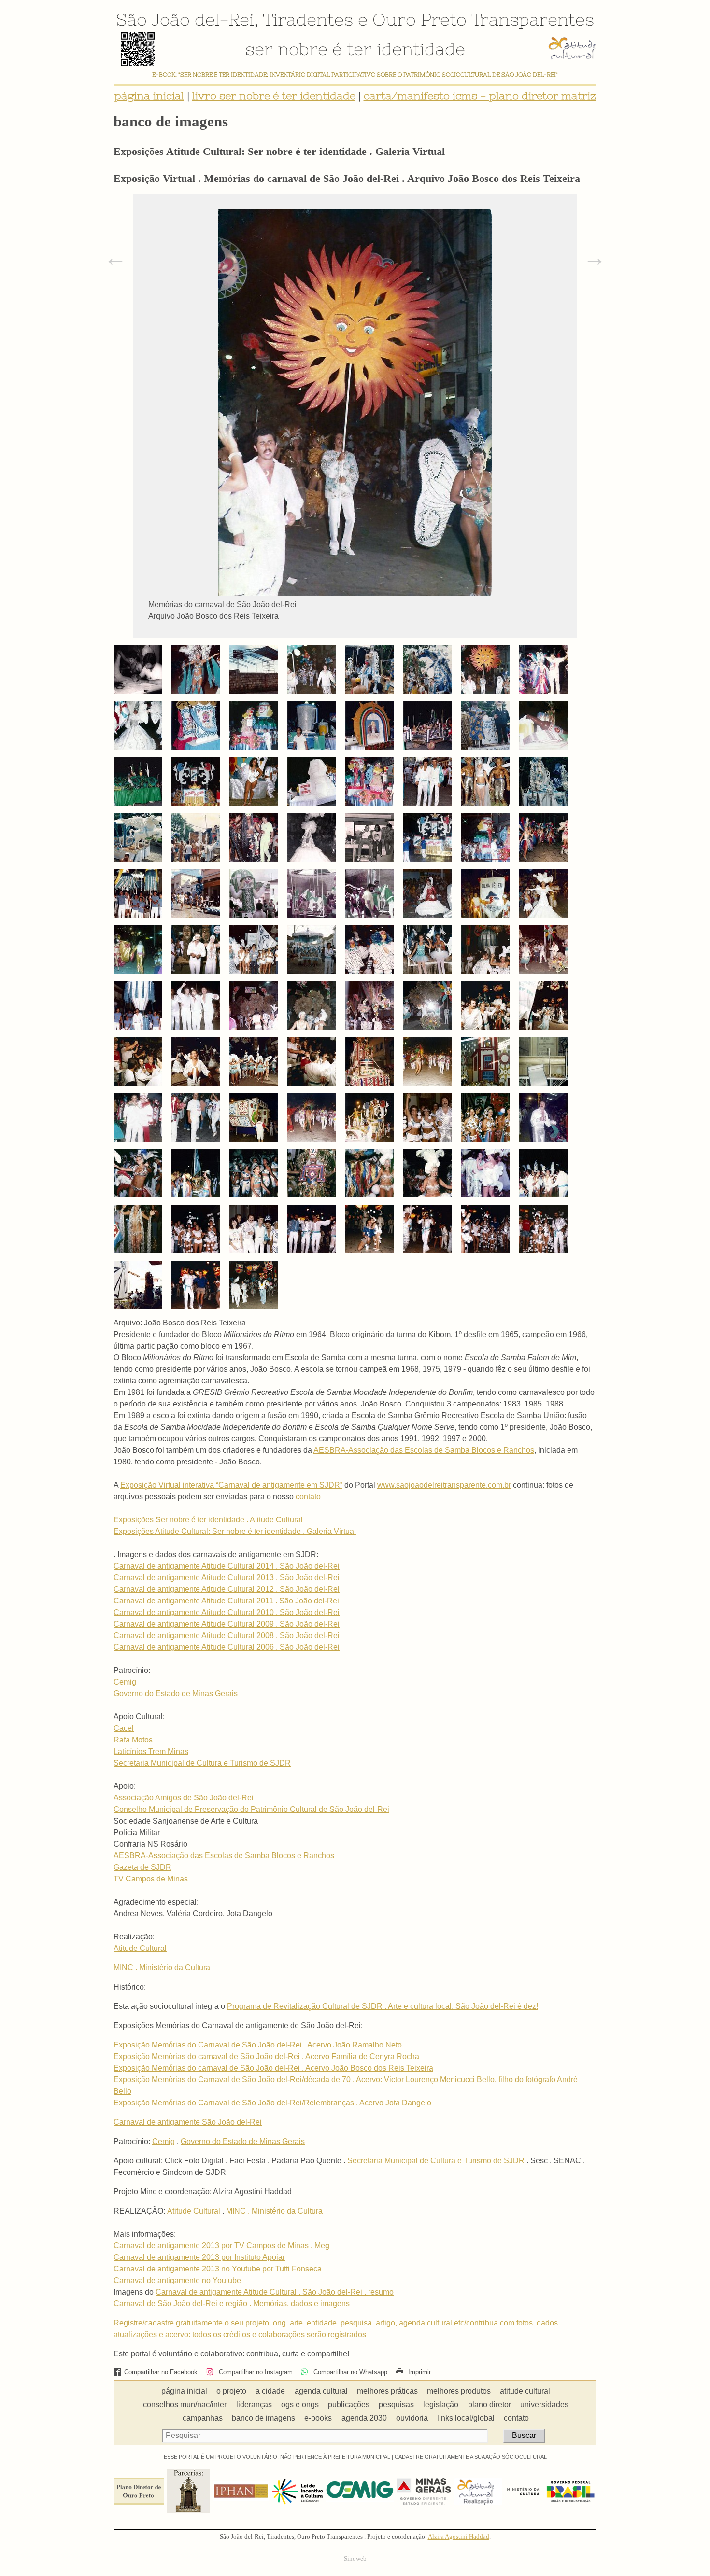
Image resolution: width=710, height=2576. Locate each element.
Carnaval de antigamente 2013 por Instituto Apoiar (199, 2257)
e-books (318, 2418)
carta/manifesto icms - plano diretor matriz (480, 96)
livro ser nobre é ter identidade (274, 96)
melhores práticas (387, 2391)
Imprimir (419, 2372)
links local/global (466, 2418)
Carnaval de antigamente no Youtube (177, 2280)
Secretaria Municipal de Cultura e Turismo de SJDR (202, 1763)
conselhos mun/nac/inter (185, 2404)
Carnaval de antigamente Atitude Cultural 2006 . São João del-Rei (227, 1647)
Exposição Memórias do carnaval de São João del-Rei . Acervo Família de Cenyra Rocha (266, 2056)
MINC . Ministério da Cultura (162, 1968)
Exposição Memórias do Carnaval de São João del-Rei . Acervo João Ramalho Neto (258, 2045)
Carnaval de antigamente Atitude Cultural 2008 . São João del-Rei (227, 1636)
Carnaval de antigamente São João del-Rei (188, 2122)
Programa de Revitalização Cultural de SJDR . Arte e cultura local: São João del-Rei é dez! (383, 2006)
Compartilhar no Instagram (255, 2372)
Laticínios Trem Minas (151, 1751)
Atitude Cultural (140, 1948)
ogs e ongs (300, 2404)
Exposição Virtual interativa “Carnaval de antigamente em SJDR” (231, 1485)
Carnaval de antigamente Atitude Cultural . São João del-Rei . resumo (275, 2292)
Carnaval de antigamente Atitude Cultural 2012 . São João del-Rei (227, 1589)
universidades (544, 2404)
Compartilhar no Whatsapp (349, 2372)
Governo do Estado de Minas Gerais (176, 1693)
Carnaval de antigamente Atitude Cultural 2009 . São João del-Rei (227, 1624)
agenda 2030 (364, 2418)
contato (308, 1497)
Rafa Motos (133, 1740)
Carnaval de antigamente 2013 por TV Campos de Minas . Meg (221, 2246)
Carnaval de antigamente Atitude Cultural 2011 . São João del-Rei (226, 1601)
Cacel (124, 1728)
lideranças (254, 2404)
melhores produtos (459, 2391)
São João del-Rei (185, 19)
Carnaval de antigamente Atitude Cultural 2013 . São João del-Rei (227, 1578)
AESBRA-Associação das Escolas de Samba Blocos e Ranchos (424, 1450)
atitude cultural (525, 2391)
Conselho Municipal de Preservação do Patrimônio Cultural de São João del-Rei (251, 1809)
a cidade (270, 2391)
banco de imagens (263, 2418)
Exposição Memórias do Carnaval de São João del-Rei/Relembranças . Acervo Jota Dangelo (272, 2103)
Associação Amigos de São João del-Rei (184, 1798)
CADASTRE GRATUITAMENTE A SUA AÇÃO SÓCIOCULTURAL (471, 2457)
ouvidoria (412, 2418)
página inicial (149, 96)
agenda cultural (321, 2391)
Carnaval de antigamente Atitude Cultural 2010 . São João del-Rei (227, 1612)
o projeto (231, 2391)
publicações (349, 2404)
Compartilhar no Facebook (161, 2372)
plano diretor (490, 2404)
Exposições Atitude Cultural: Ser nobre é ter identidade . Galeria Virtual (235, 1531)
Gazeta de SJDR (142, 1867)
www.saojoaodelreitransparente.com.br (444, 1485)
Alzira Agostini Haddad (459, 2537)
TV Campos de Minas (151, 1879)
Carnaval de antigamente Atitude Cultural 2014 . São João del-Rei (227, 1566)
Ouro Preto (419, 19)
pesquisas (396, 2404)
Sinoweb (355, 2559)
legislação (441, 2404)
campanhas (203, 2418)
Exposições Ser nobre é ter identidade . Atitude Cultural (208, 1520)
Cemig (125, 1682)
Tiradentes (308, 19)
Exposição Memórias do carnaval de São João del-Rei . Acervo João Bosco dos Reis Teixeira (273, 2068)
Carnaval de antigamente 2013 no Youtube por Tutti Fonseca (218, 2269)
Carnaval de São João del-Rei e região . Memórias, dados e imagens (232, 2304)
